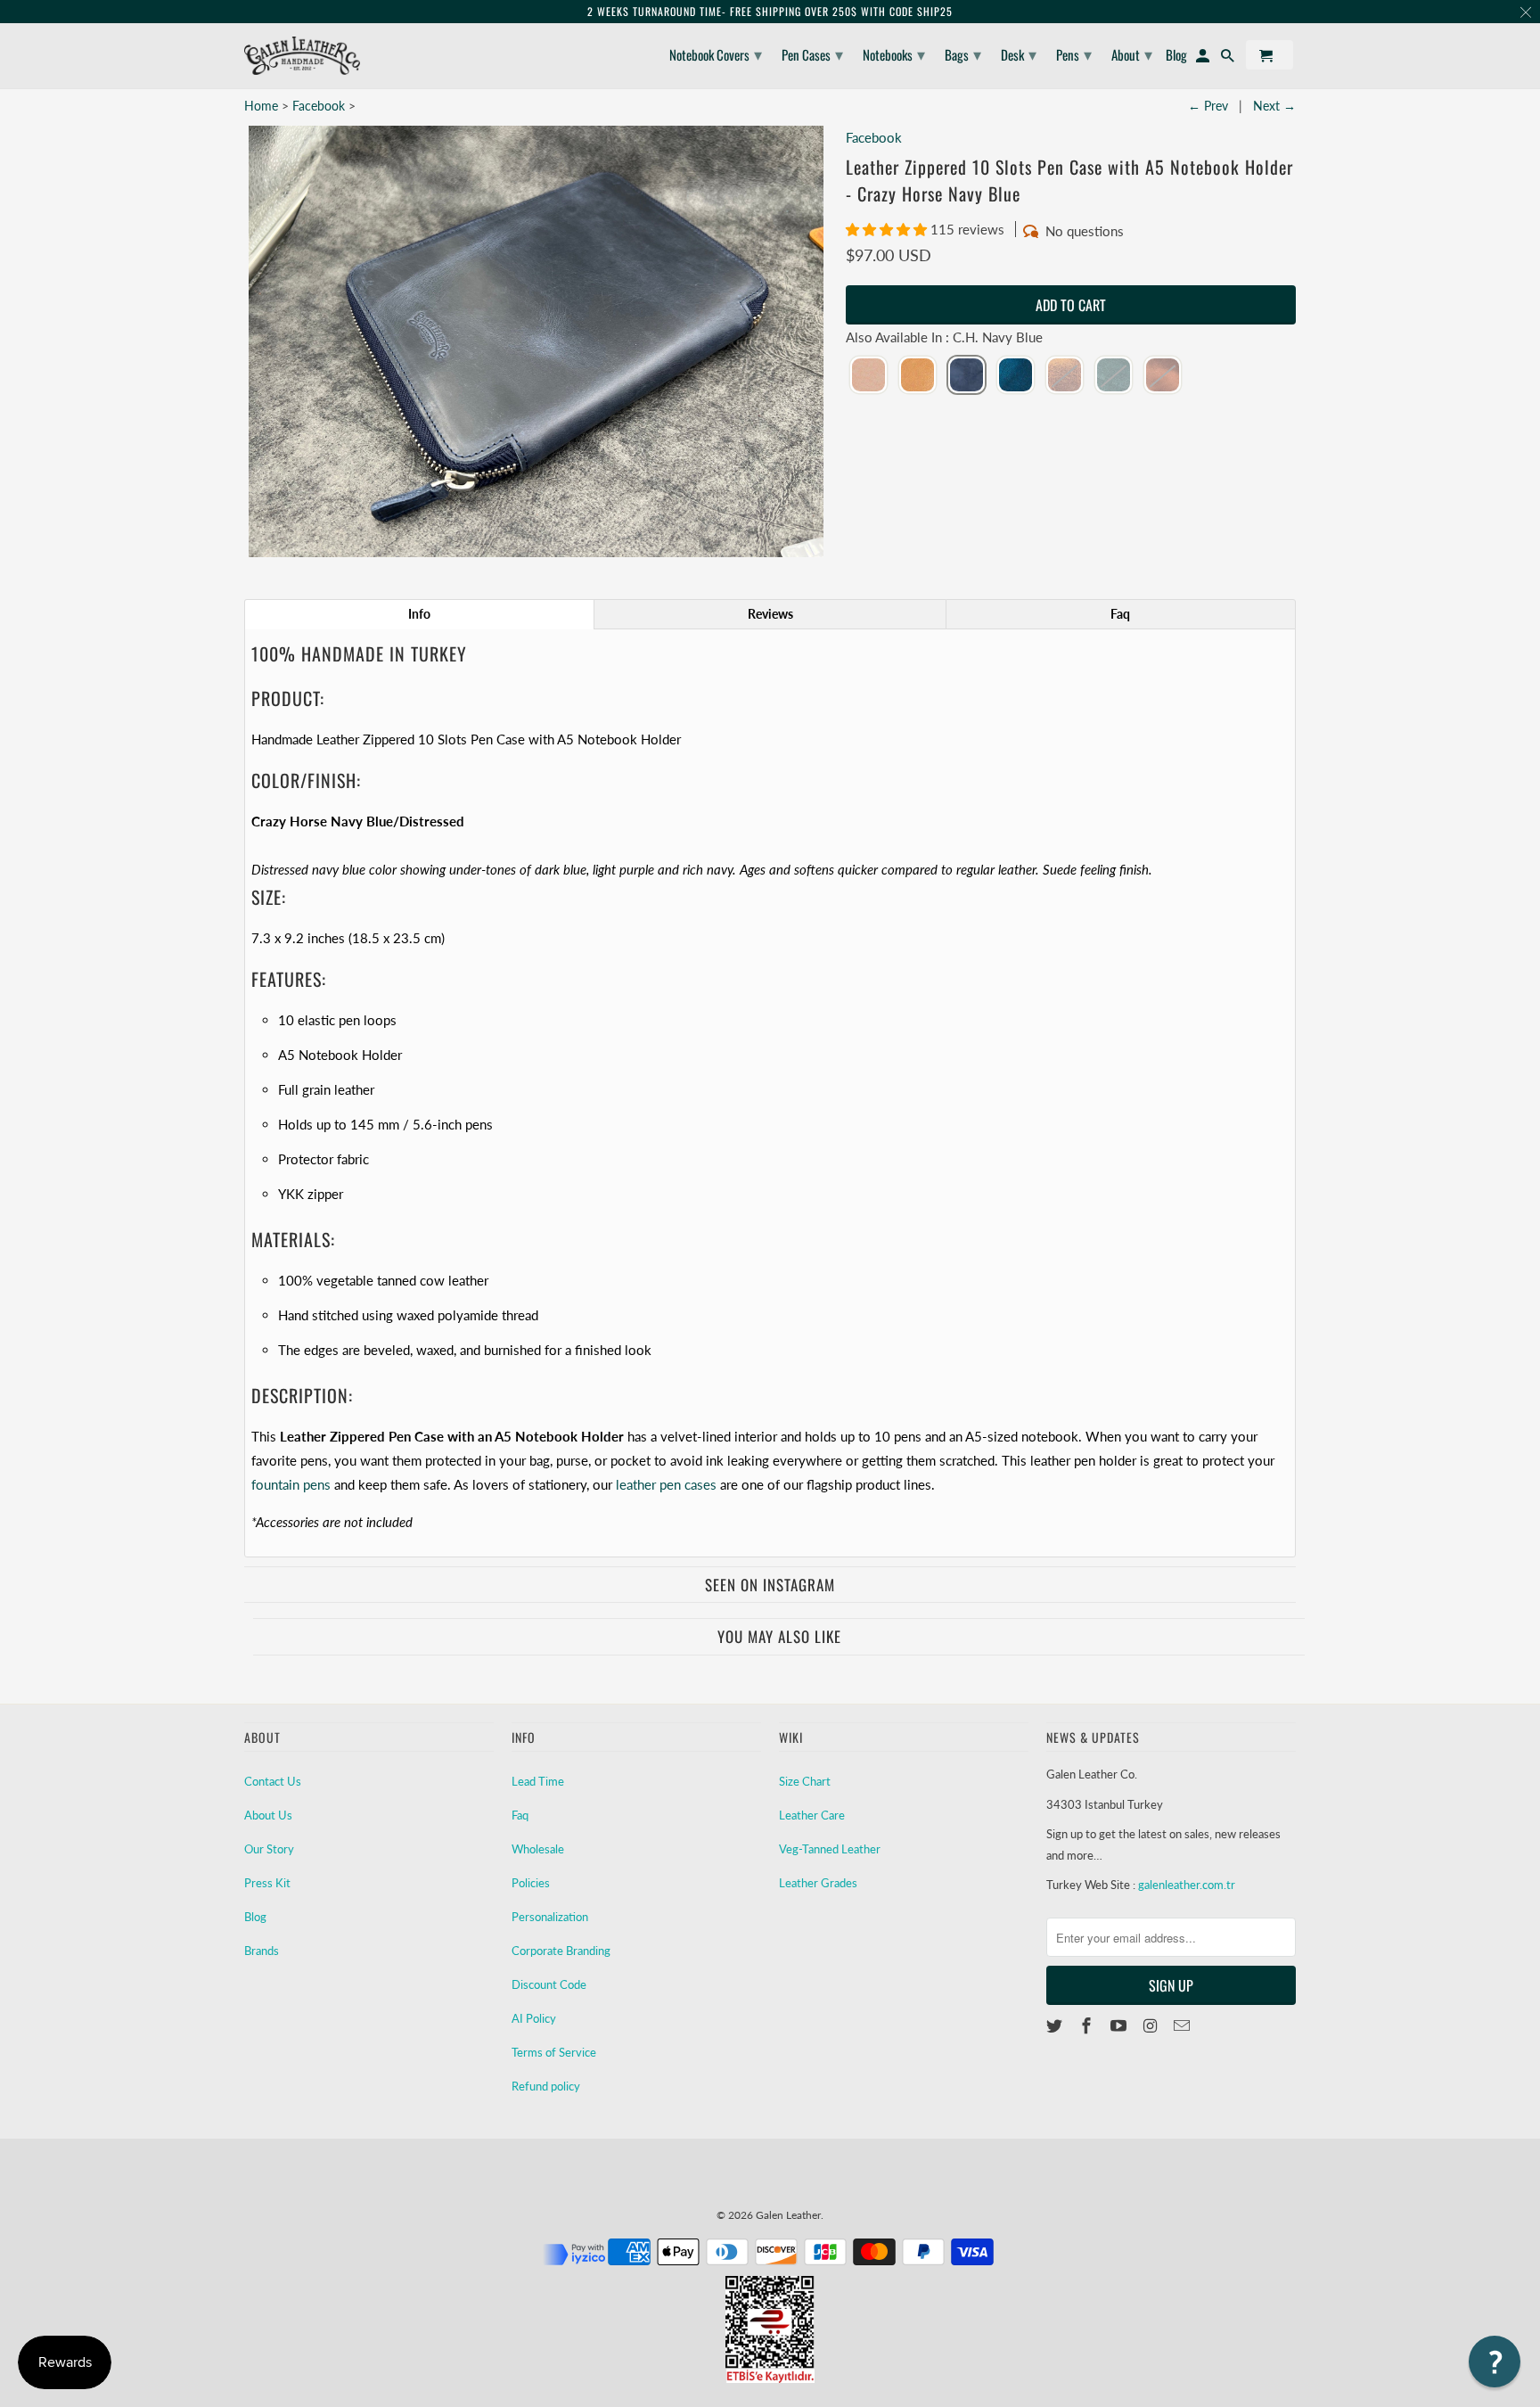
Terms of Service (554, 2052)
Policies (531, 1883)
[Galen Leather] (302, 56)
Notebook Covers (716, 53)
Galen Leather (788, 2215)
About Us (268, 1815)
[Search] (1229, 58)
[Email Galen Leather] (1184, 2025)
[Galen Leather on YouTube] (1120, 2025)
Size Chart (805, 1781)
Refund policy (546, 2086)
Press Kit (267, 1883)
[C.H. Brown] (1065, 376)
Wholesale (538, 1849)
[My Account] (1204, 58)
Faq (520, 1815)
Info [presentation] (419, 614)
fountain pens (291, 1484)
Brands (262, 1951)
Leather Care (812, 1815)
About (1132, 53)
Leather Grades (818, 1883)
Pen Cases (812, 53)
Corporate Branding (561, 1951)
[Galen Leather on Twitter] (1056, 2025)
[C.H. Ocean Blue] (1016, 376)
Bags (963, 53)
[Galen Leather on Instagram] (1151, 2025)
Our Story (269, 1849)
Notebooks (894, 53)
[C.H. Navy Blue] (967, 376)
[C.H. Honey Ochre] (917, 376)
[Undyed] (868, 376)
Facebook (319, 106)
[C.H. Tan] (1163, 376)
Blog (255, 1917)
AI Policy (534, 2018)
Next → (1274, 106)
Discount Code (549, 1984)
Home (261, 106)
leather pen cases (666, 1484)
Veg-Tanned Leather (830, 1849)
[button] (888, 229)
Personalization (550, 1917)
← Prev (1208, 106)
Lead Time (538, 1781)
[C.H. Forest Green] (1114, 376)
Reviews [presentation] (770, 614)
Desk (1019, 53)
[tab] (419, 614)
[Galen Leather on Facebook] (1088, 2025)
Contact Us (273, 1781)
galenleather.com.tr (1187, 1885)
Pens (1074, 53)
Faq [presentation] (1120, 614)
